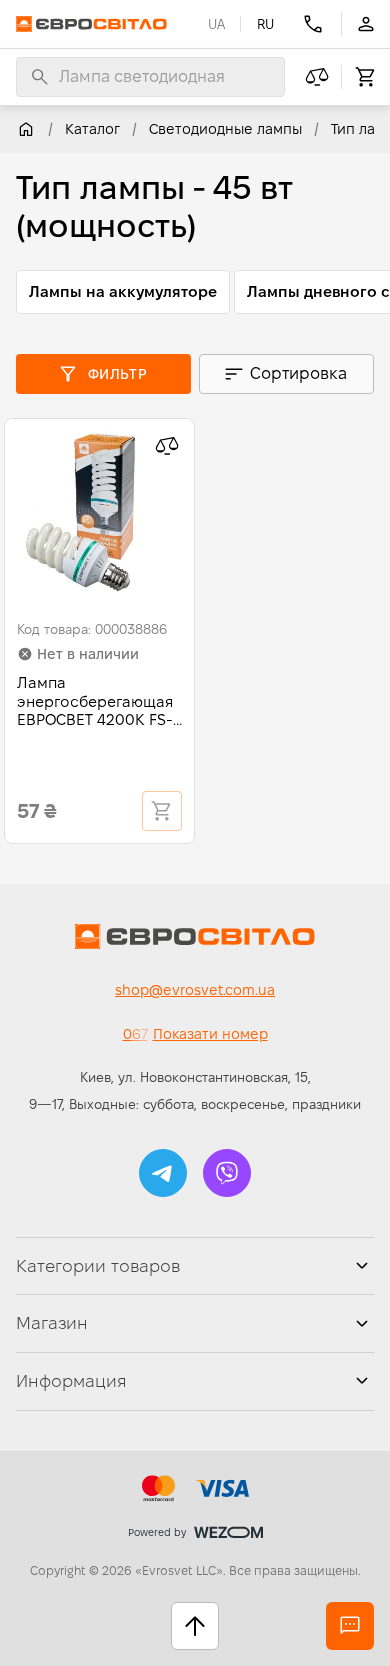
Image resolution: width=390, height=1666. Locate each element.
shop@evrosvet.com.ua (195, 990)
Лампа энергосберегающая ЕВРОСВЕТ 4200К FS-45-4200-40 (95, 702)
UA (216, 24)
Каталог (92, 129)
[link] (26, 129)
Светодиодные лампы (225, 129)
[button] (163, 1173)
